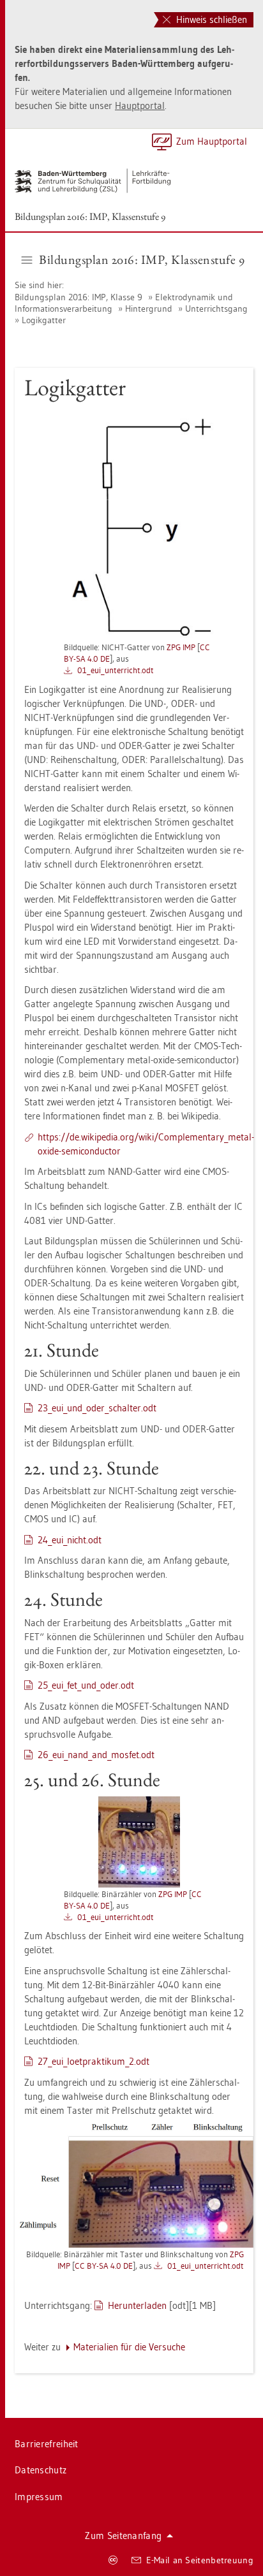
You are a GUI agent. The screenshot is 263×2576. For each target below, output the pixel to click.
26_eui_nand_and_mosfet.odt (96, 1755)
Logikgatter (44, 320)
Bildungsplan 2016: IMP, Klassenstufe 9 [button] (142, 259)
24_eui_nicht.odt (70, 1540)
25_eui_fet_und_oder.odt (86, 1685)
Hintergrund (149, 309)
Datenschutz (41, 2470)
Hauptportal (140, 106)
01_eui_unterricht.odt (116, 670)
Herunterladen (137, 2305)
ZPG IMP (181, 647)
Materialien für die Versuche (129, 2347)
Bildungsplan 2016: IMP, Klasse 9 (80, 297)
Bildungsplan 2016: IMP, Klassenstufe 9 (90, 216)
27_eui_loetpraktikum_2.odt (94, 2061)
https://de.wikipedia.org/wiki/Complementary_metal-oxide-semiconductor (146, 1144)
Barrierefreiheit (47, 2444)
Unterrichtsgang (216, 309)
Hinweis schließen (210, 19)
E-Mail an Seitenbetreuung (200, 2560)
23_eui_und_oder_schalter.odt (97, 1408)
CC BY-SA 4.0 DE (104, 2266)
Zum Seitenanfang (123, 2536)
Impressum (39, 2497)
